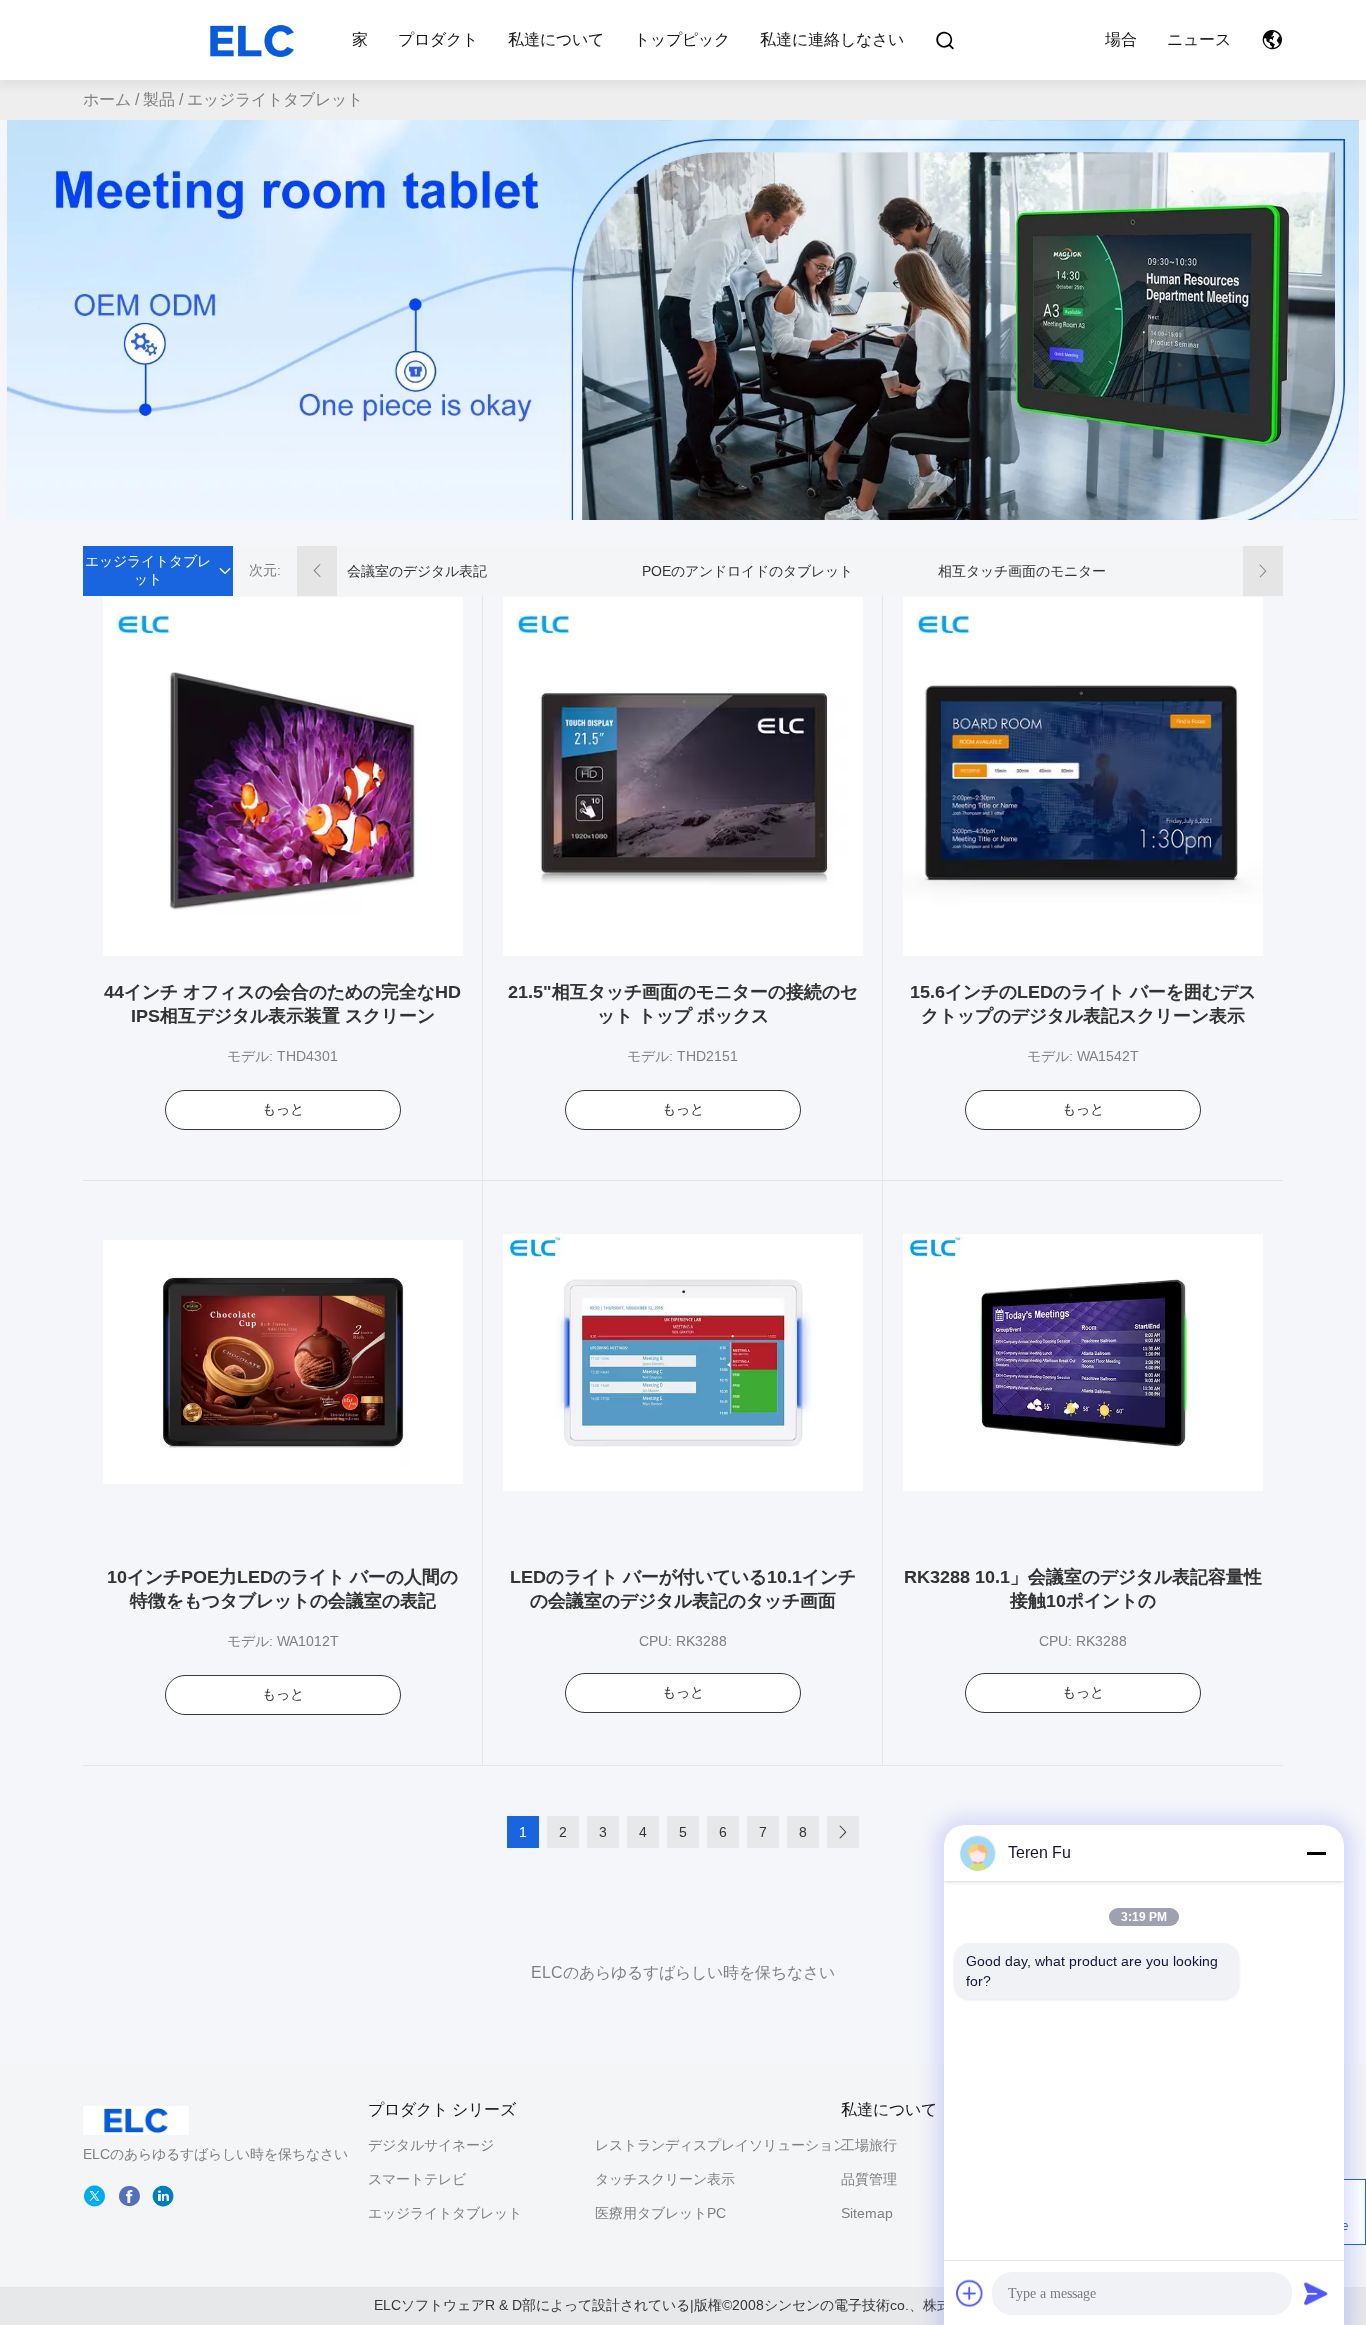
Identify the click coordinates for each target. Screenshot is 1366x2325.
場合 (1121, 39)
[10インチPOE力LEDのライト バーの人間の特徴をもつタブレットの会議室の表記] (283, 1361)
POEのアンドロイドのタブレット (747, 571)
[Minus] (1316, 1853)
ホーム (107, 99)
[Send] (1316, 2293)
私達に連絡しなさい (832, 39)
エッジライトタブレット (445, 2213)
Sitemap (867, 2213)
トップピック (682, 39)
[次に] (843, 1832)
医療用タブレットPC (660, 2213)
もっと (283, 1109)
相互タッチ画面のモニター (1022, 571)
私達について (556, 39)
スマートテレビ (417, 2179)
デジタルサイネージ (431, 2145)
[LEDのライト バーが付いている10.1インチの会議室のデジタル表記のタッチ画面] (683, 1361)
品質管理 (869, 2179)
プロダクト (438, 39)
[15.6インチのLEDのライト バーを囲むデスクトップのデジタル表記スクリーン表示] (1083, 776)
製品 (159, 99)
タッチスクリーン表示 (665, 2179)
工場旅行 (869, 2145)
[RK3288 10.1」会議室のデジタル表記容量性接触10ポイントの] (1083, 1361)
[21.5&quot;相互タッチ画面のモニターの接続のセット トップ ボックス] (683, 776)
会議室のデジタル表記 (417, 571)
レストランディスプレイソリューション (721, 2145)
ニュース (1199, 39)
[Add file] (970, 2293)
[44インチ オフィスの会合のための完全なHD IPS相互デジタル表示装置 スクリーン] (283, 776)
